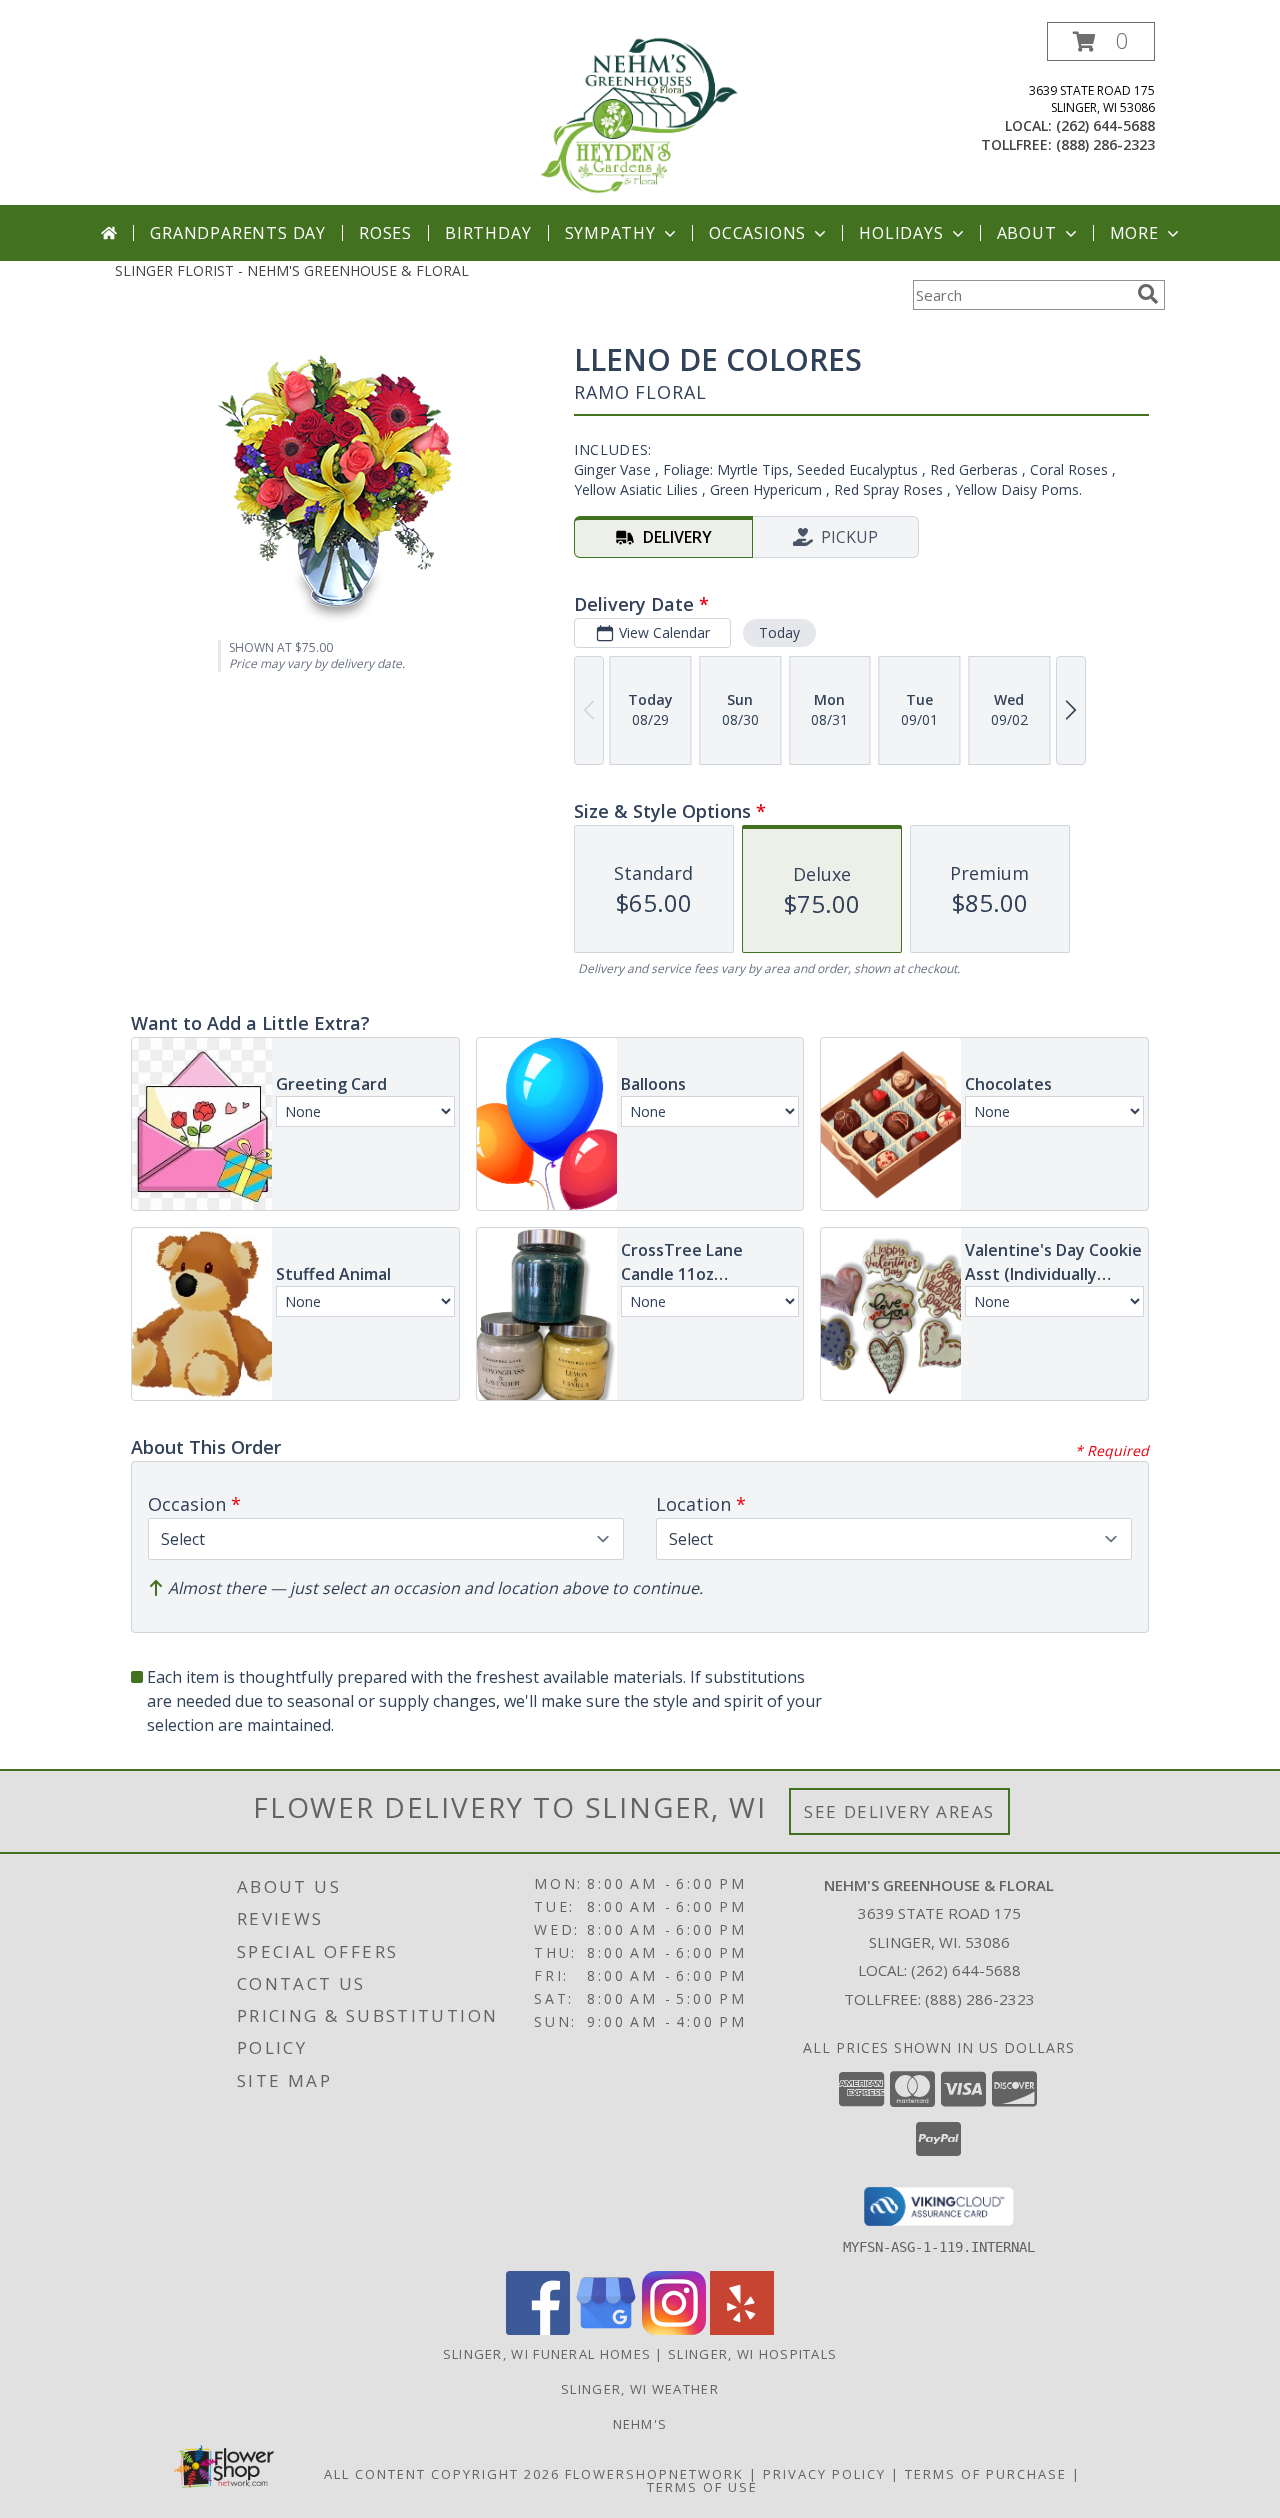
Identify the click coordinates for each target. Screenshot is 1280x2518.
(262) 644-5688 (1105, 125)
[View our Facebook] (538, 2329)
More (1134, 233)
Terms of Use (702, 2487)
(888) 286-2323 (1105, 144)
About (1027, 233)
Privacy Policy (824, 2474)
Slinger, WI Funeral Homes (547, 2354)
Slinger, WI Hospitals (752, 2354)
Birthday (488, 233)
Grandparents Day (238, 233)
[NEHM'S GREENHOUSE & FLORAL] (639, 113)
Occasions (757, 233)
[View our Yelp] (742, 2329)
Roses (385, 233)
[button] (1101, 41)
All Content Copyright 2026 (442, 2474)
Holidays (901, 233)
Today (779, 632)
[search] (1148, 294)
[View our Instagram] (674, 2329)
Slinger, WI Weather (640, 2389)
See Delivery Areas (899, 1811)
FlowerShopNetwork (654, 2474)
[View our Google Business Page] (606, 2329)
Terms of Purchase (986, 2474)
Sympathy (610, 233)
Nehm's (640, 2424)
